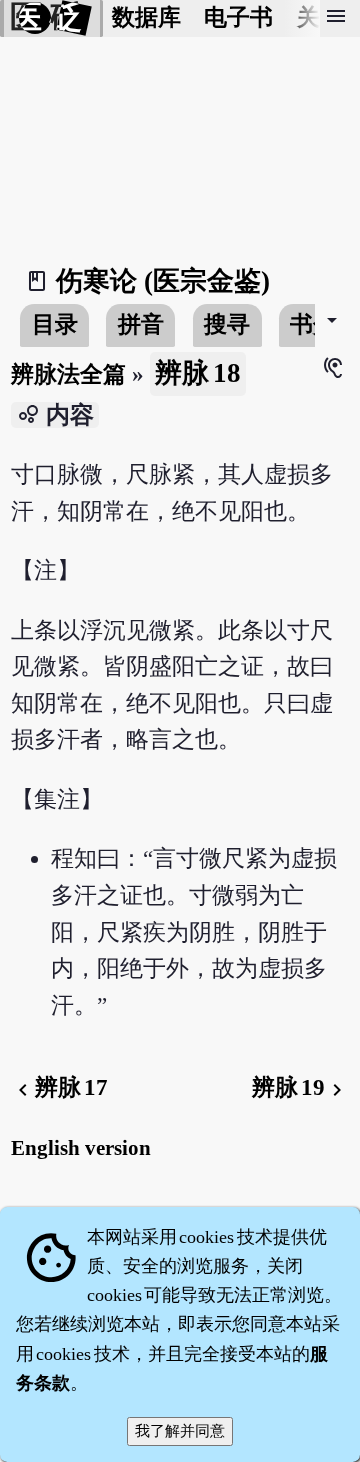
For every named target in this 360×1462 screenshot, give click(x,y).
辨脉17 (59, 1087)
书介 (313, 324)
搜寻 (227, 324)
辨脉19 (300, 1087)
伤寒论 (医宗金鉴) (163, 281)
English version (81, 1148)
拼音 (141, 324)
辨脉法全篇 (68, 374)
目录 (55, 324)
